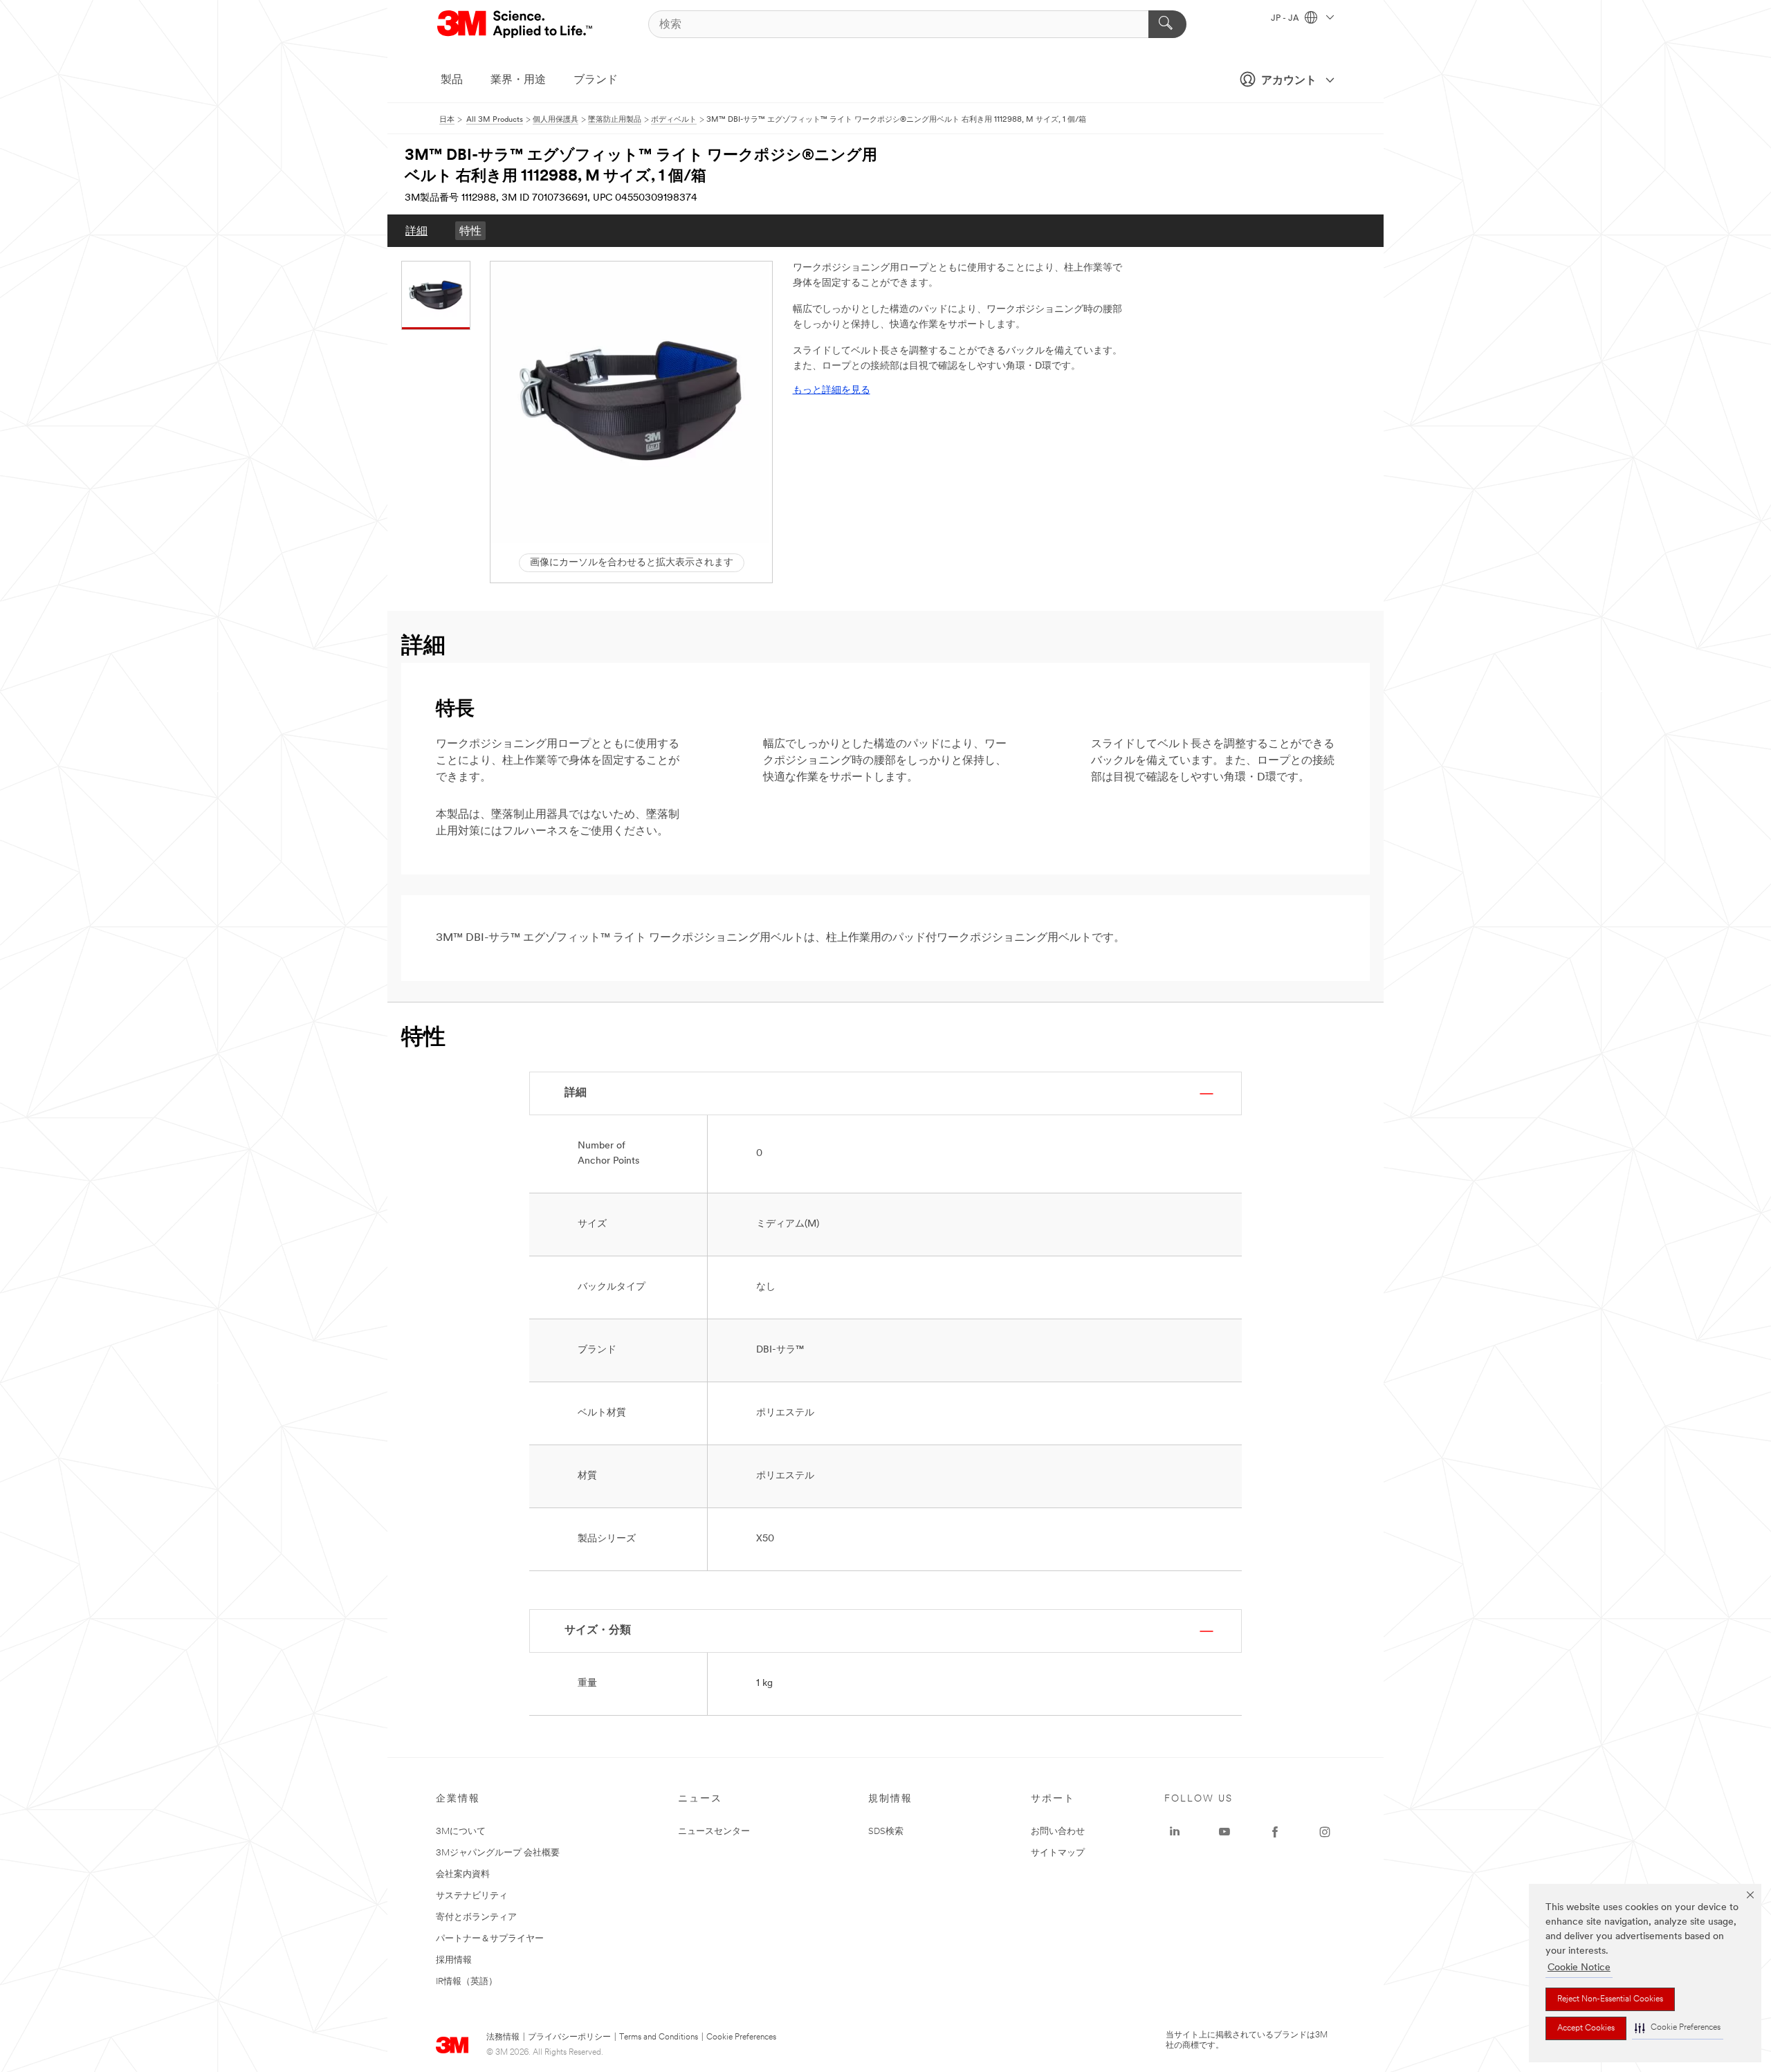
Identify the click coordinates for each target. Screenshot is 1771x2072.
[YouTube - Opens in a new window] (1224, 1832)
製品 (452, 80)
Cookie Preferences (741, 2037)
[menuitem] (416, 231)
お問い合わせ (1058, 1832)
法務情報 (503, 2037)
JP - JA (1286, 19)
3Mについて (461, 1832)
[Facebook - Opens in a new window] (1275, 1832)
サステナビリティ (472, 1896)
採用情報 (454, 1960)
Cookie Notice (1579, 1968)
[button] (1678, 2028)
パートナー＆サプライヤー (490, 1939)
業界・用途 (518, 80)
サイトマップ (1058, 1853)
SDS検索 (886, 1832)
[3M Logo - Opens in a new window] (516, 24)
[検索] (1167, 24)
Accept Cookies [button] (1586, 2028)
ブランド (596, 80)
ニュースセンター (714, 1832)
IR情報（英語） (467, 1982)
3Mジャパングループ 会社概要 (498, 1853)
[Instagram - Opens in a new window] (1325, 1832)
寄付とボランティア (476, 1917)
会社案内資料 (463, 1874)
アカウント (1289, 81)
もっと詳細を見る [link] (832, 391)
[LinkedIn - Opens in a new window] (1175, 1832)
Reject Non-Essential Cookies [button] (1610, 1999)
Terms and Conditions (659, 2037)
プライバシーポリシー (569, 2037)
